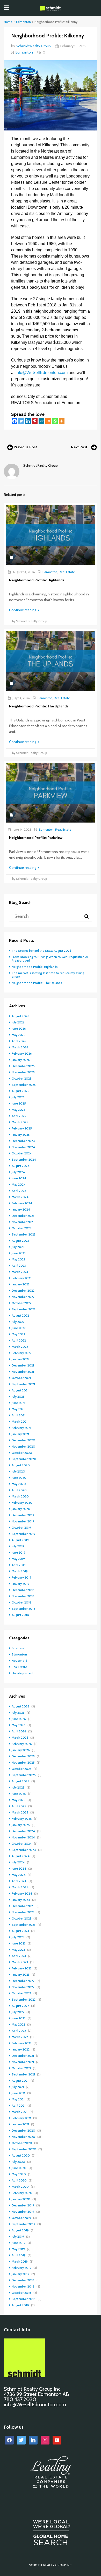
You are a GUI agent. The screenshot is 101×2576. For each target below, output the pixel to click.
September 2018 (24, 1609)
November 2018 (23, 1596)
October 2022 (21, 1303)
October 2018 (21, 1602)
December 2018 (23, 1590)
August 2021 (20, 1390)
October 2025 (22, 1078)
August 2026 (20, 1016)
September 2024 (24, 1159)
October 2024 (22, 1153)
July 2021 (18, 1397)
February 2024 (22, 1203)
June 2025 (19, 1103)
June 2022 (19, 1328)
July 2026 (18, 1022)
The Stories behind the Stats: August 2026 (41, 951)
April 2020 (19, 1490)
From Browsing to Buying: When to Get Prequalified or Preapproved (50, 959)
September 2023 (24, 1234)
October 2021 (21, 1378)
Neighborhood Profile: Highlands (35, 967)
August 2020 (21, 1465)
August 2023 (20, 1241)
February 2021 (21, 1428)
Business (18, 1648)
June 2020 (19, 1478)
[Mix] (48, 421)
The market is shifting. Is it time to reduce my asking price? (48, 975)
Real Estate (67, 572)
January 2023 (21, 1284)
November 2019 (23, 1521)
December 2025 (23, 1066)
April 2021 (19, 1415)
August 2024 (21, 1166)
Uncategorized (22, 1673)
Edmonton (23, 22)
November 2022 (23, 1297)
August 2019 (20, 1540)
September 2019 (23, 1534)
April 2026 (19, 1041)
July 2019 (18, 1546)
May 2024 (19, 1184)
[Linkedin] (28, 421)
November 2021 (23, 1372)
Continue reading (23, 610)
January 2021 (20, 1434)
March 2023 (20, 1272)
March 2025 (20, 1122)
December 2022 (23, 1290)
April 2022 (19, 1340)
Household (19, 1661)
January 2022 (21, 1359)
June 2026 (19, 1029)
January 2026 (21, 1060)
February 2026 (22, 1053)
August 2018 (20, 1615)
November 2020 (23, 1446)
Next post (79, 447)
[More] (62, 421)
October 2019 (21, 1527)
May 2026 (19, 1035)
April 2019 (19, 1565)
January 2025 (21, 1135)
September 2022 (24, 1309)
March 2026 (20, 1047)
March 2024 (20, 1197)
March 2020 (20, 1496)
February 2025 (22, 1128)
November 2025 (23, 1072)
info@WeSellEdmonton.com (42, 373)
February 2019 (21, 1577)
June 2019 (19, 1552)
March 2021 (20, 1421)
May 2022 (18, 1334)
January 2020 (21, 1509)
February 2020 (22, 1503)
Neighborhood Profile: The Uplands (37, 983)
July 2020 (18, 1471)
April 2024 (19, 1191)
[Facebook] (15, 421)
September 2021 (23, 1384)
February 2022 (22, 1353)
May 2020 (19, 1484)
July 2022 (18, 1322)
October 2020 (22, 1453)
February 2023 (22, 1278)
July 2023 (18, 1247)
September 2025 (24, 1085)
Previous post (25, 447)
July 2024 (18, 1172)
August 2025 (20, 1091)
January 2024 (21, 1209)
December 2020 (23, 1440)
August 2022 (20, 1315)
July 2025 (18, 1097)
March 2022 (20, 1347)
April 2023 (19, 1266)
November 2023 (23, 1222)
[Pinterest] (35, 421)
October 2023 (21, 1228)
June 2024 (19, 1178)
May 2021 (18, 1409)
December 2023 (23, 1216)
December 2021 (23, 1365)
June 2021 (18, 1403)
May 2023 (18, 1259)
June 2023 (19, 1253)
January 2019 (20, 1584)
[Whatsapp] (55, 421)
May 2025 (19, 1110)
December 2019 (23, 1515)
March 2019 (20, 1571)
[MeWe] (41, 421)
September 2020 (24, 1459)
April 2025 (19, 1116)
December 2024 (23, 1141)
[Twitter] (21, 421)
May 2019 (18, 1559)
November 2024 (23, 1147)
